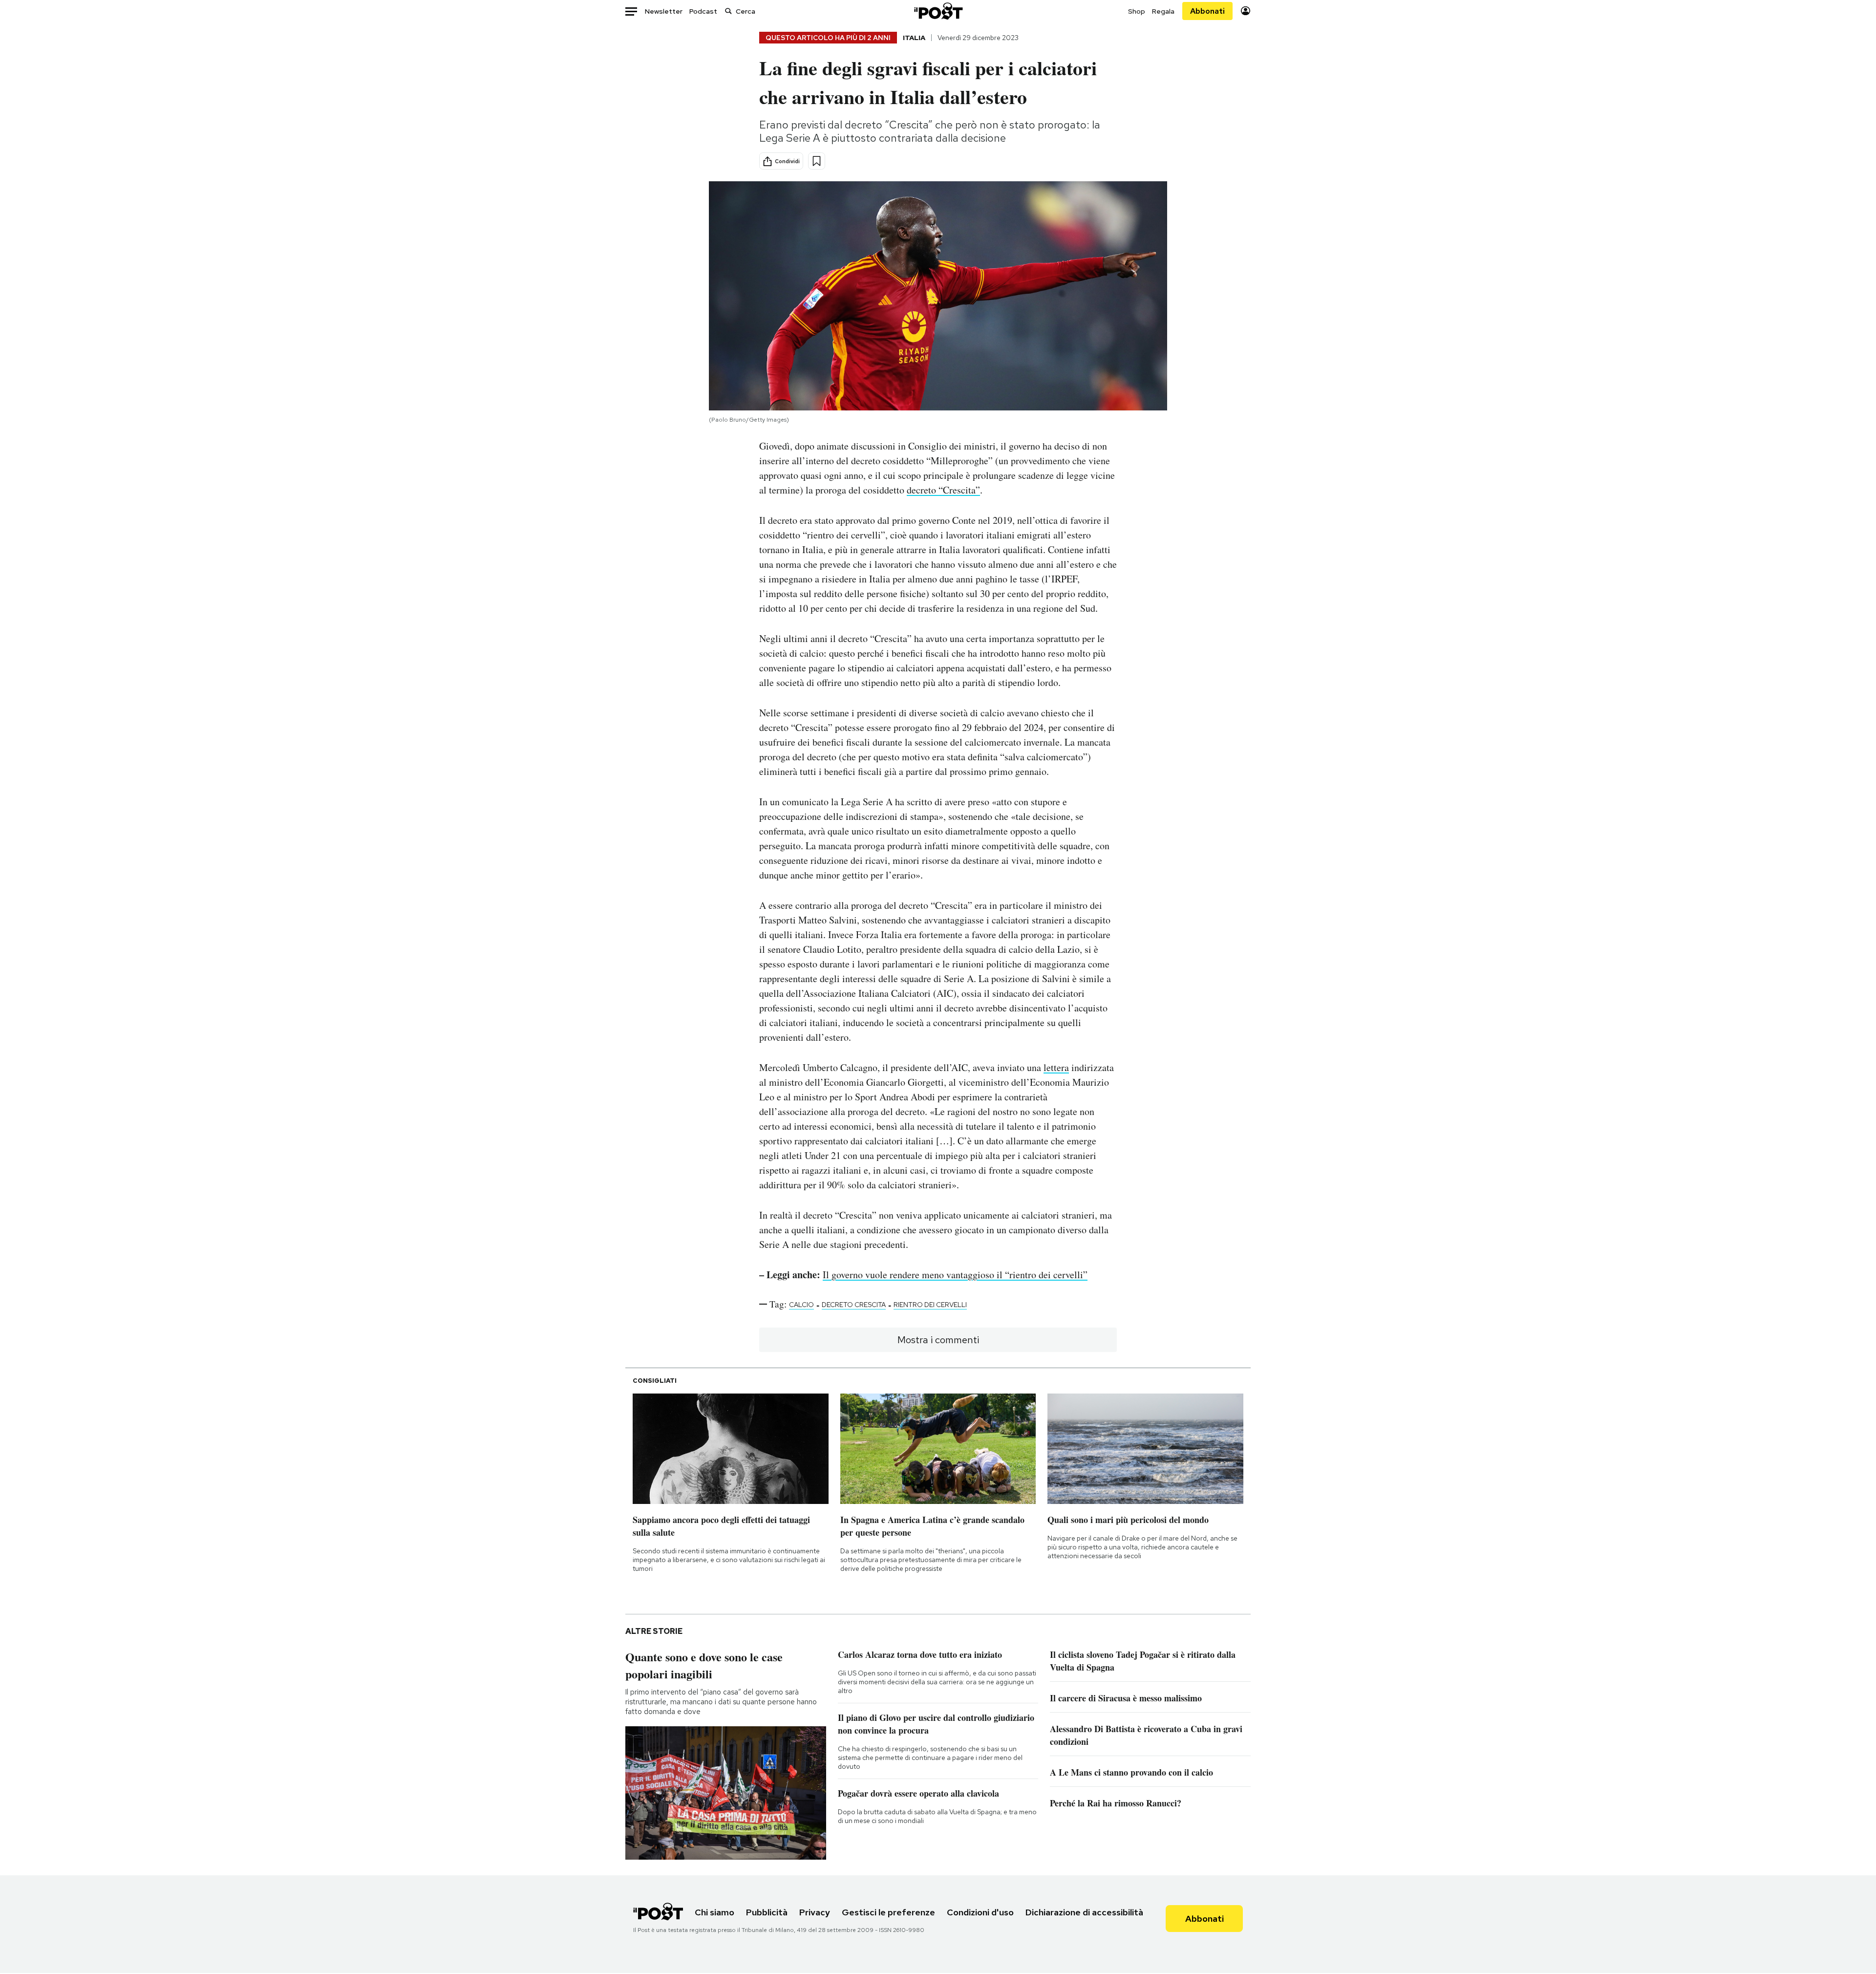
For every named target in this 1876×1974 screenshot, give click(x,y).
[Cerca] (728, 11)
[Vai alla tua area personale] (1246, 11)
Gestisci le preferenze (888, 1912)
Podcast (703, 11)
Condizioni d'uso (980, 1912)
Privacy (815, 1912)
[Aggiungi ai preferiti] (817, 161)
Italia (914, 38)
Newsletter (664, 11)
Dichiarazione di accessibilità (1084, 1912)
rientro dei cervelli (930, 1305)
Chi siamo (714, 1912)
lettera (1056, 1067)
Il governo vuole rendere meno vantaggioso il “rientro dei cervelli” (955, 1275)
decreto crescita (854, 1305)
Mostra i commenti (938, 1340)
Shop (1137, 11)
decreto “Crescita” (943, 490)
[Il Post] (938, 11)
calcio (801, 1305)
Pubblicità (767, 1912)
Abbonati (1207, 11)
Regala (1163, 11)
